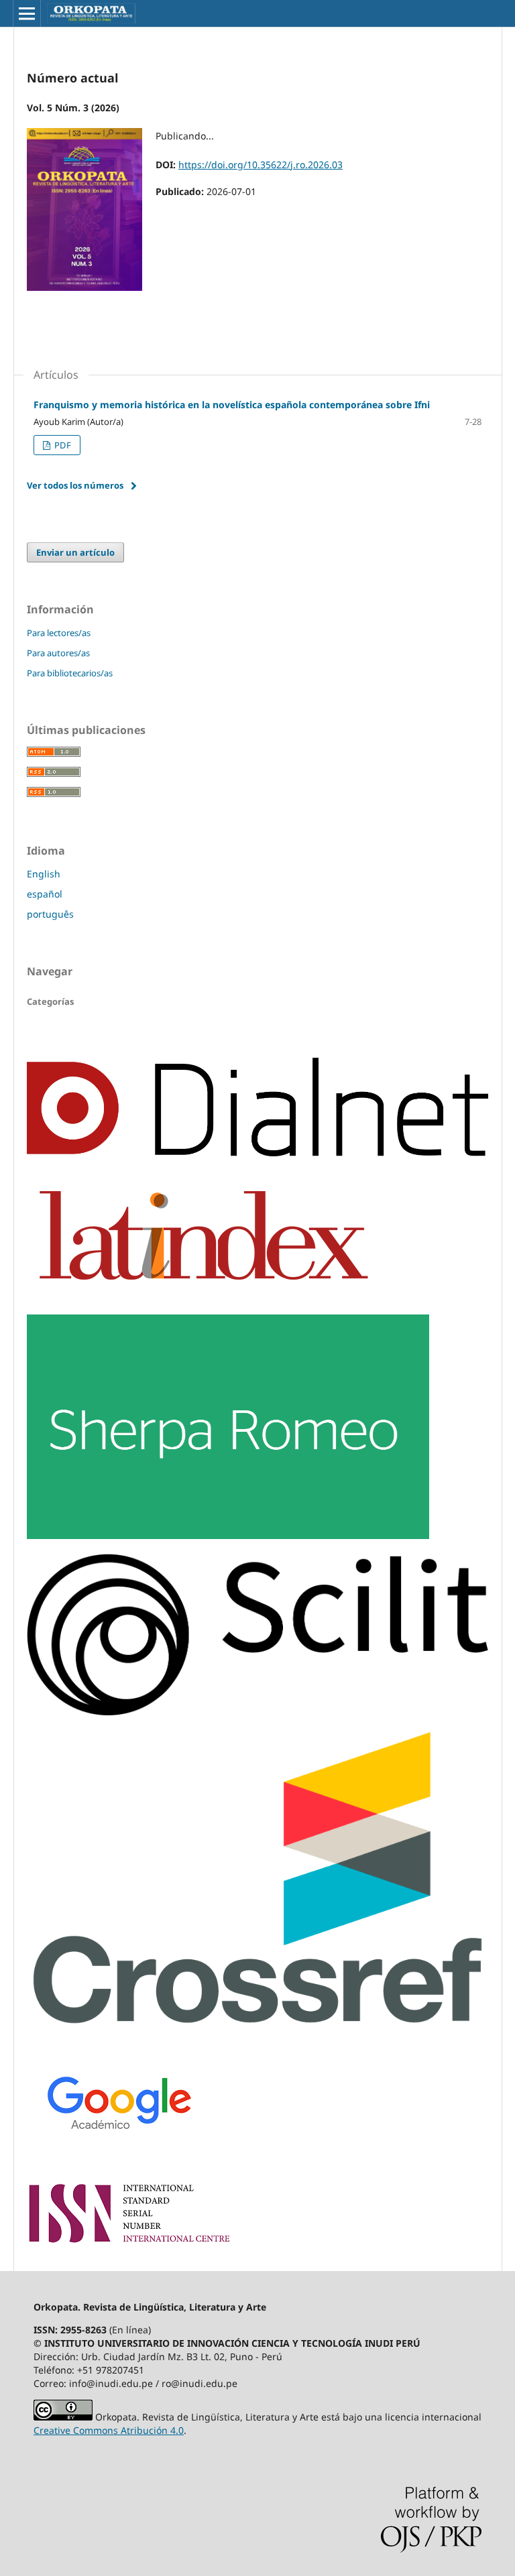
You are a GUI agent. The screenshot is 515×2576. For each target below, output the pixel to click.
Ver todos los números (75, 485)
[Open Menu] (27, 13)
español (45, 894)
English (44, 874)
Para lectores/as (59, 633)
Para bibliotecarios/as (70, 673)
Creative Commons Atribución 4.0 (109, 2430)
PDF (62, 445)
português (50, 914)
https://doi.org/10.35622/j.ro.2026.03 (261, 165)
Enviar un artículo (75, 552)
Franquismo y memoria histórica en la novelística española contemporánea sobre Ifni (232, 405)
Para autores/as (58, 653)
